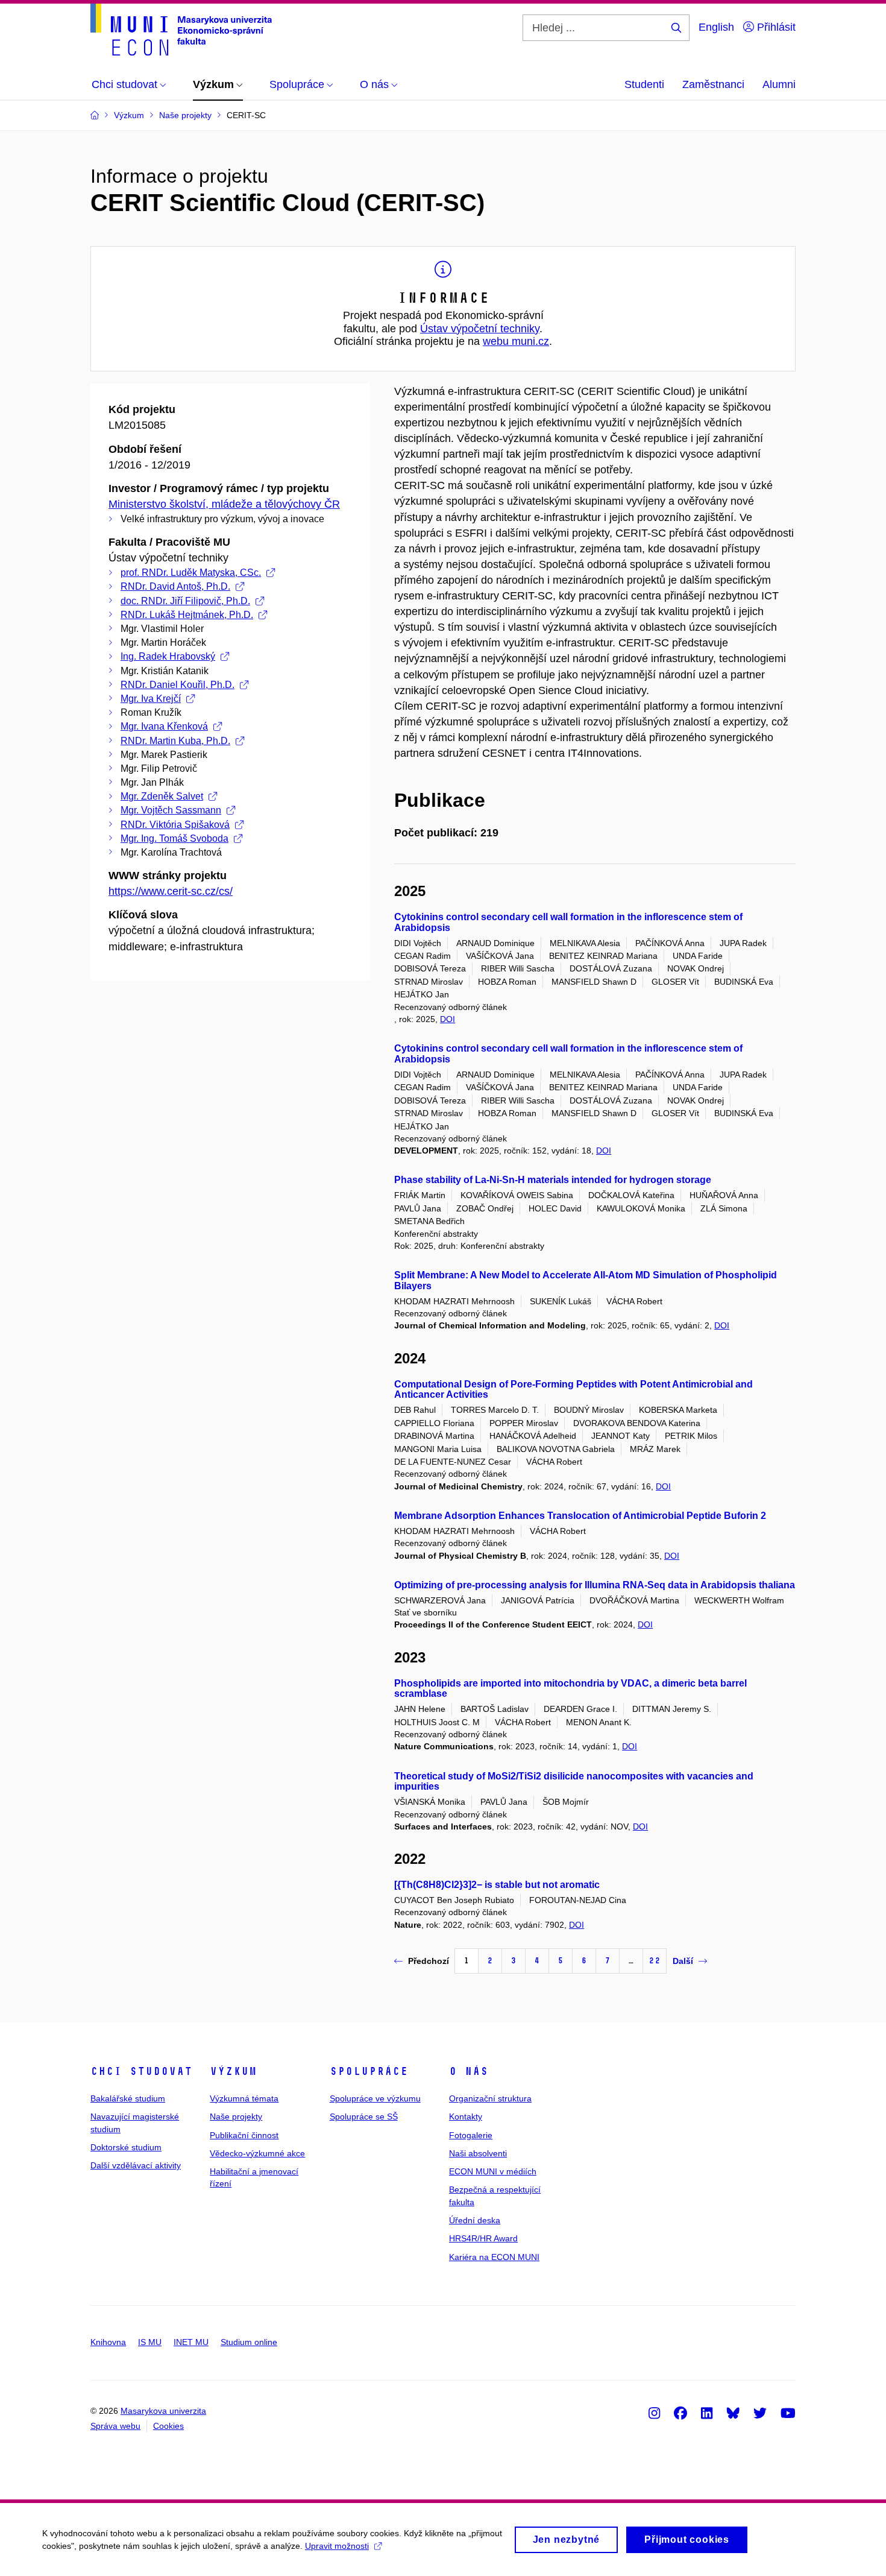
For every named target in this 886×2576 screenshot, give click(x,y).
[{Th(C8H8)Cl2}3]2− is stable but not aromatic (497, 1885)
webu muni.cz (516, 341)
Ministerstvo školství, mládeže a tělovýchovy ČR (224, 504)
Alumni (779, 84)
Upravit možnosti (337, 2546)
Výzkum (233, 2071)
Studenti (644, 84)
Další (683, 1961)
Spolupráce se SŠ (364, 2117)
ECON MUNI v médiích (493, 2171)
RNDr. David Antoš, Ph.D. (175, 586)
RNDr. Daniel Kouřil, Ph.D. (178, 685)
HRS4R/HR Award (483, 2238)
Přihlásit (775, 27)
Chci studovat (141, 2071)
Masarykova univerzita (163, 2411)
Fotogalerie (471, 2135)
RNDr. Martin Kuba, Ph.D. (175, 741)
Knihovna (108, 2342)
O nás (469, 2071)
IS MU (150, 2342)
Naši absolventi (478, 2153)
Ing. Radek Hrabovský (168, 656)
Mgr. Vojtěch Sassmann (171, 810)
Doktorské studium (126, 2147)
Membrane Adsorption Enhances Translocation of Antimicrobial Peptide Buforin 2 (580, 1516)
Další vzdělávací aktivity (136, 2165)
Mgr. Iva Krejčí (151, 699)
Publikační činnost (244, 2135)
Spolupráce (369, 2071)
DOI (448, 1019)
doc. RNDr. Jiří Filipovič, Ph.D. (185, 601)
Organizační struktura (490, 2098)
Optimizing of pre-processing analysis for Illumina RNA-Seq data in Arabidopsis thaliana (595, 1585)
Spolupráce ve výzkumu (375, 2098)
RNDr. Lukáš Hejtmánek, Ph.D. (187, 615)
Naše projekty (236, 2117)
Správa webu (115, 2426)
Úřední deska (475, 2220)
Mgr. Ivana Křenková (164, 726)
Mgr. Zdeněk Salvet (162, 796)
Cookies (168, 2426)
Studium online (249, 2342)
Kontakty (466, 2117)
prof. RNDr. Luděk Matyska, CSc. (191, 573)
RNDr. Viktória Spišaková (175, 825)
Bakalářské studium (128, 2098)
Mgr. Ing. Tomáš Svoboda (174, 838)
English (716, 27)
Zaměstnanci (713, 84)
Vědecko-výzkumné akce (257, 2153)
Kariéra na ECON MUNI (494, 2257)
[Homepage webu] (181, 30)
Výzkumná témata (244, 2098)
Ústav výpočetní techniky (480, 329)
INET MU (191, 2342)
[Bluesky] (733, 2413)
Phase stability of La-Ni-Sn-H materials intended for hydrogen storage (553, 1180)
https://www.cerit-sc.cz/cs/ (171, 891)
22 (655, 1961)
